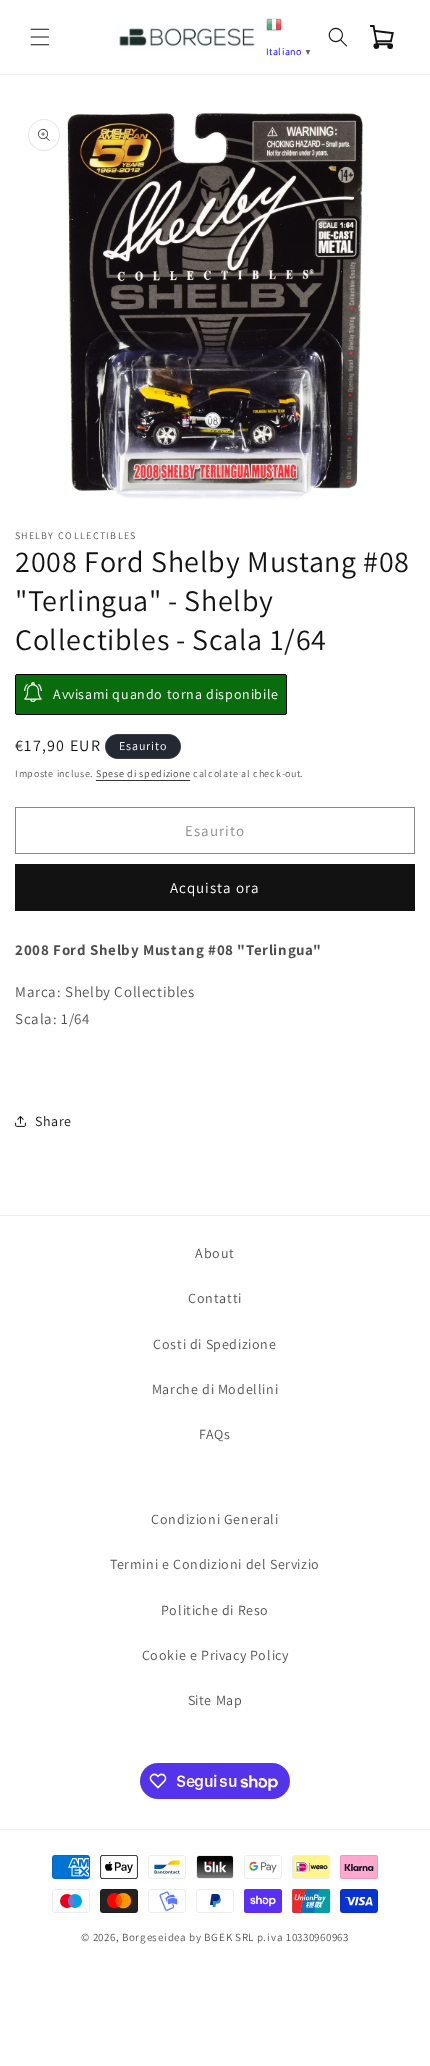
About (215, 1253)
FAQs (214, 1434)
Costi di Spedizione (214, 1344)
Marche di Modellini (215, 1389)
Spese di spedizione (143, 773)
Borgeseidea (154, 1937)
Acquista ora (215, 887)
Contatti (215, 1298)
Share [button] (53, 1121)
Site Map (215, 1700)
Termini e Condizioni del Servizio (215, 1564)
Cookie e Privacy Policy (215, 1655)
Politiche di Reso (215, 1610)
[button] (40, 37)
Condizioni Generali (214, 1519)
